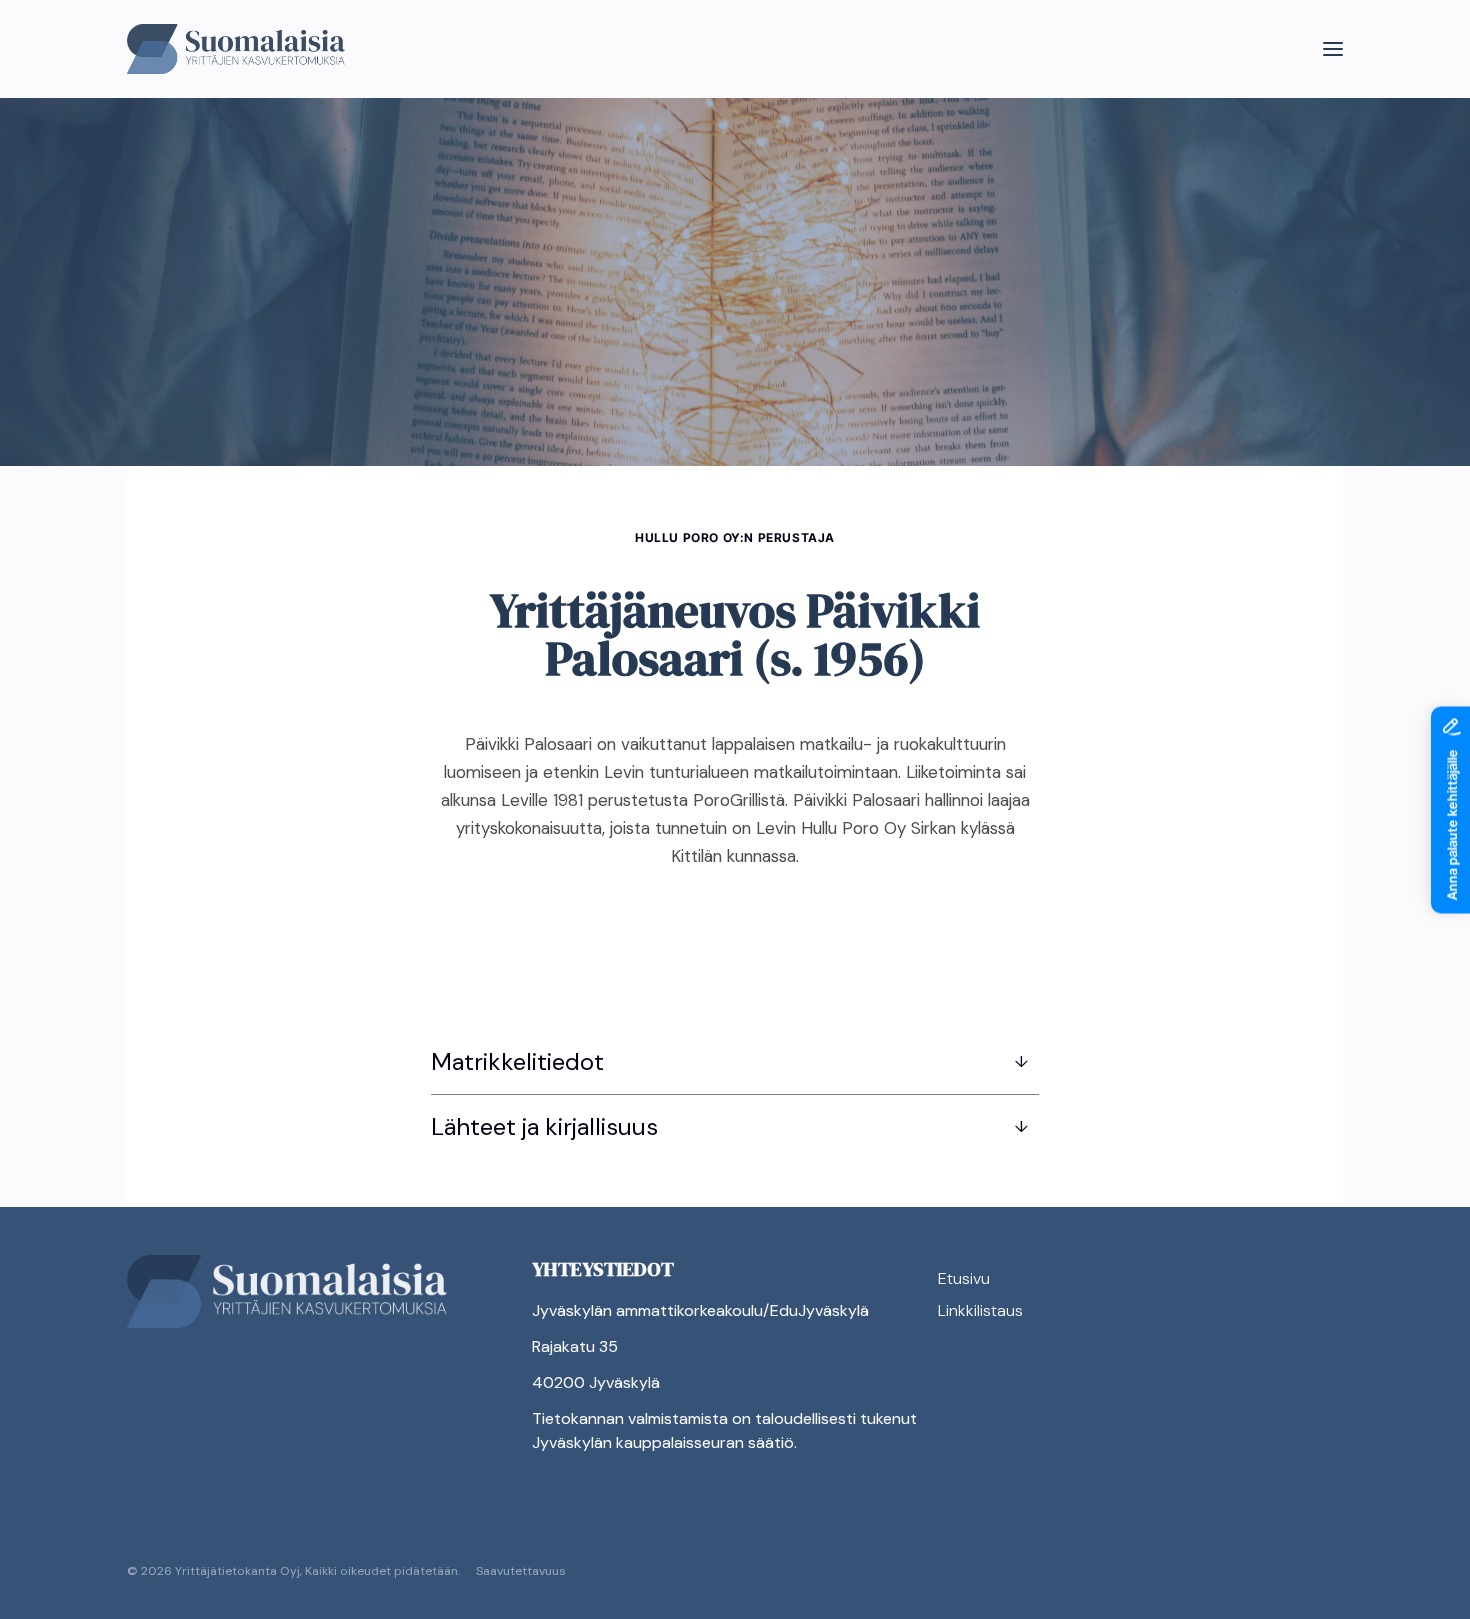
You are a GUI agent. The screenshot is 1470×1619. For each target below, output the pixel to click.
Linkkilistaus (980, 1310)
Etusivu (964, 1278)
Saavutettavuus (521, 1571)
